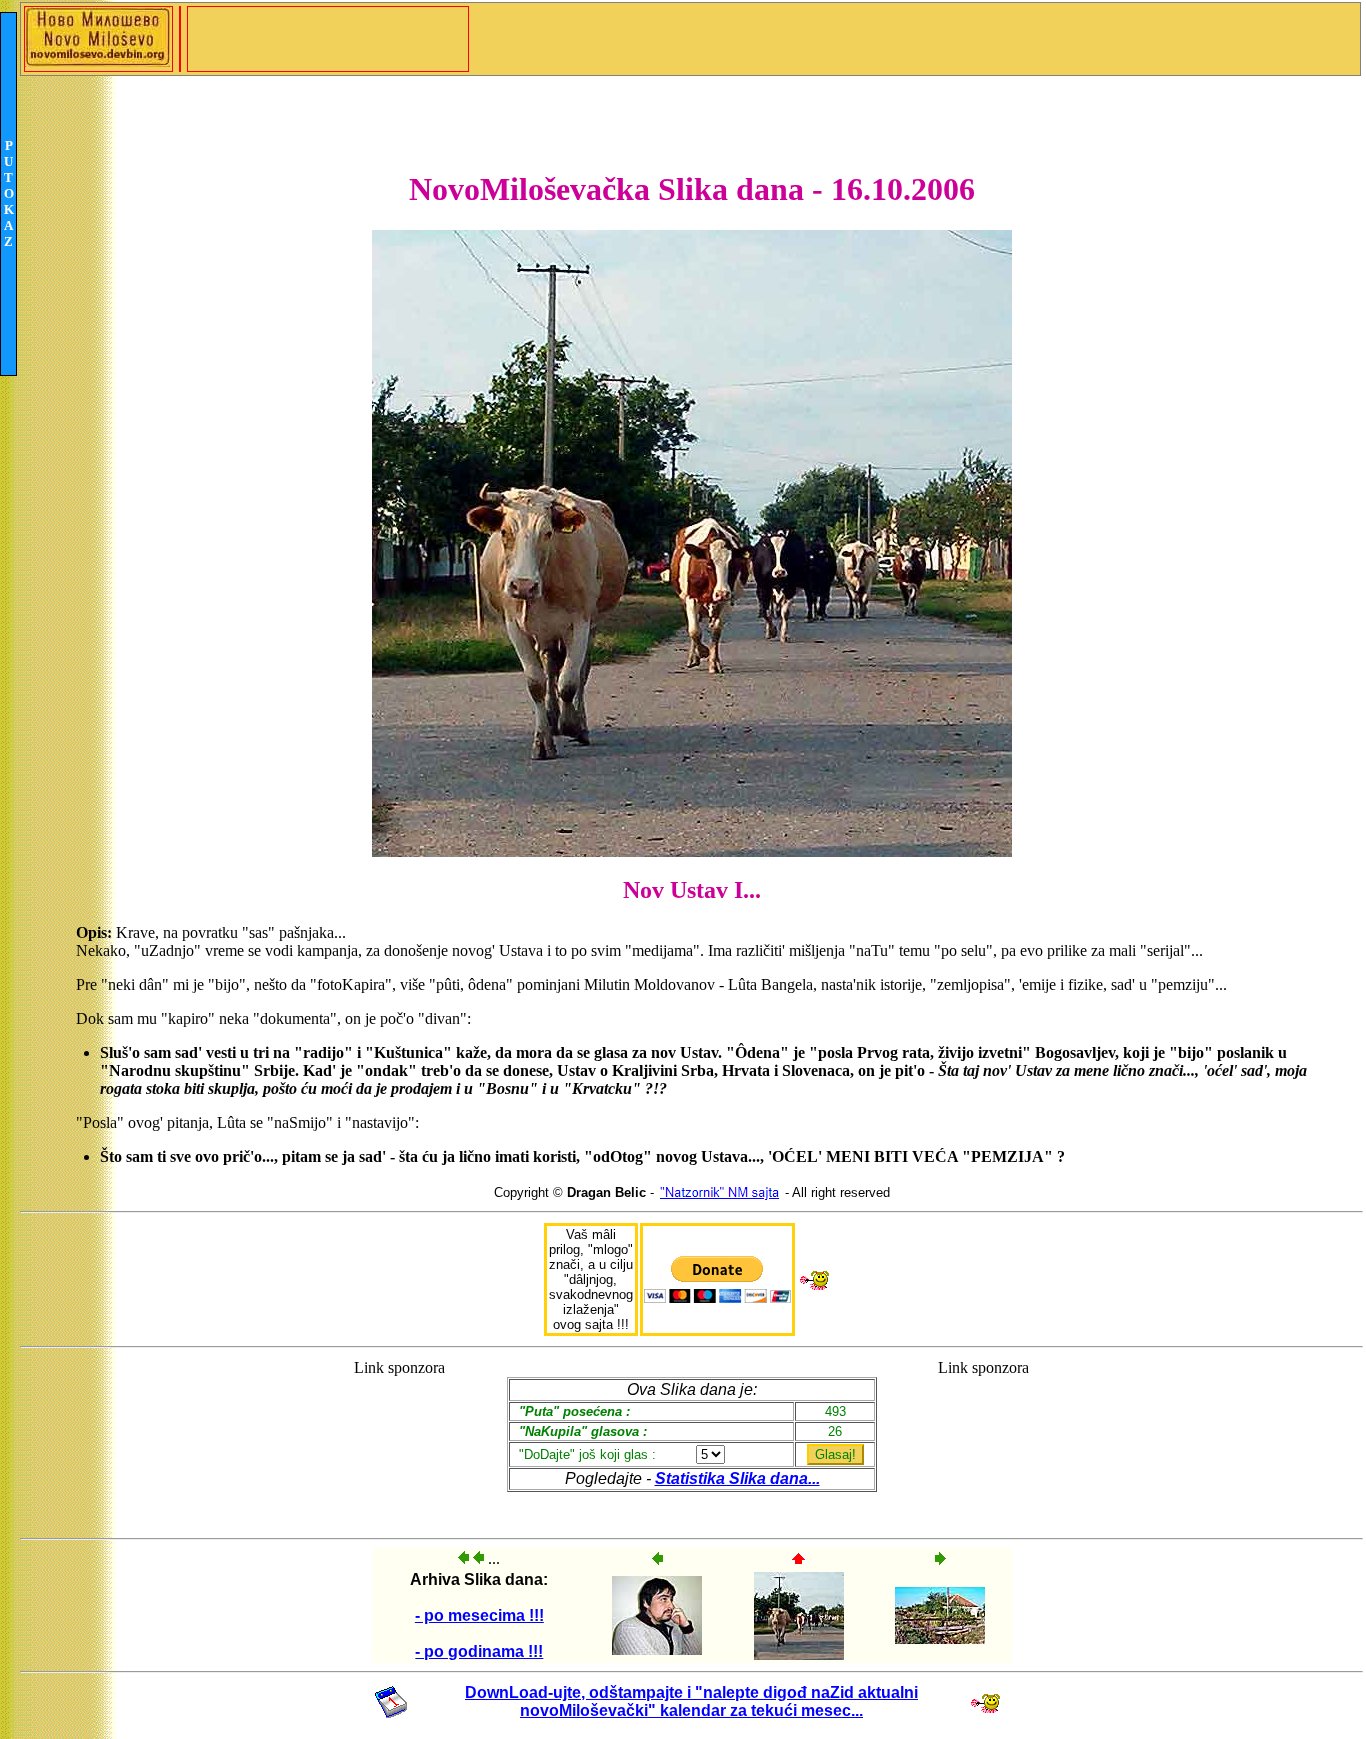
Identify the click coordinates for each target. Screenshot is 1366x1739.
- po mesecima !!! (479, 1615)
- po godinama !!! (479, 1651)
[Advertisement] (399, 1439)
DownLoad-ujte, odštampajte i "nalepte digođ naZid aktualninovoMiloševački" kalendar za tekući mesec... (691, 1701)
